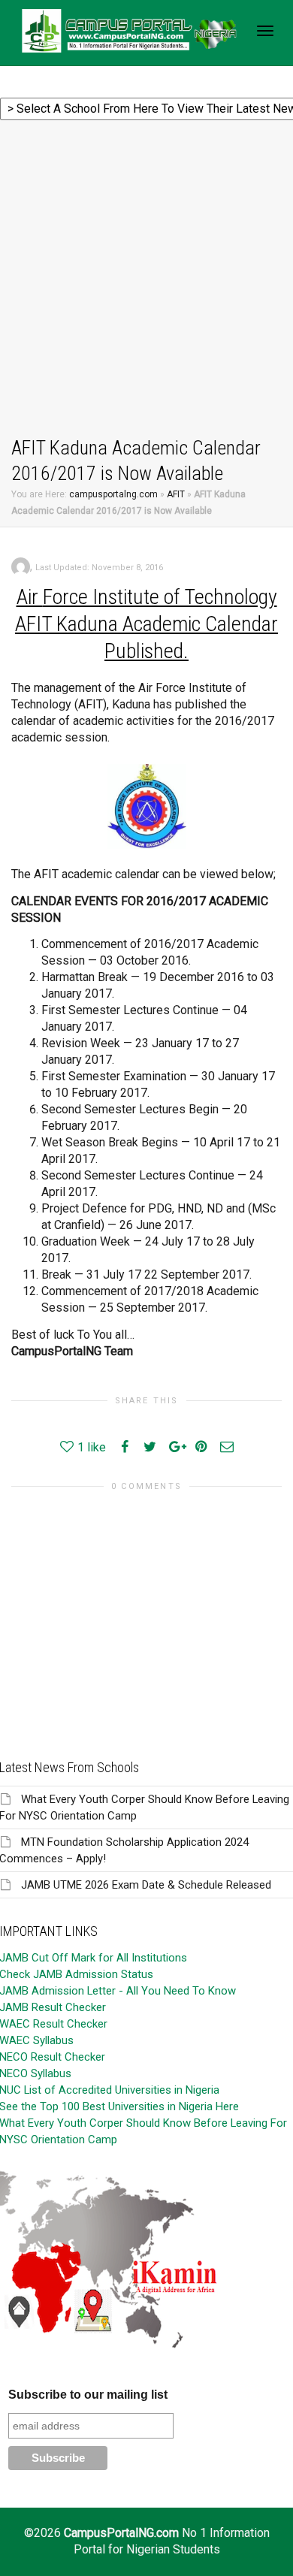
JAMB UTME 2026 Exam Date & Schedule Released (146, 1885)
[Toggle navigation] (265, 31)
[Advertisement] (146, 281)
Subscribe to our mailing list (88, 2395)
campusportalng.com (113, 494)
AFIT (176, 494)
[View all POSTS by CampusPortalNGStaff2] (21, 566)
